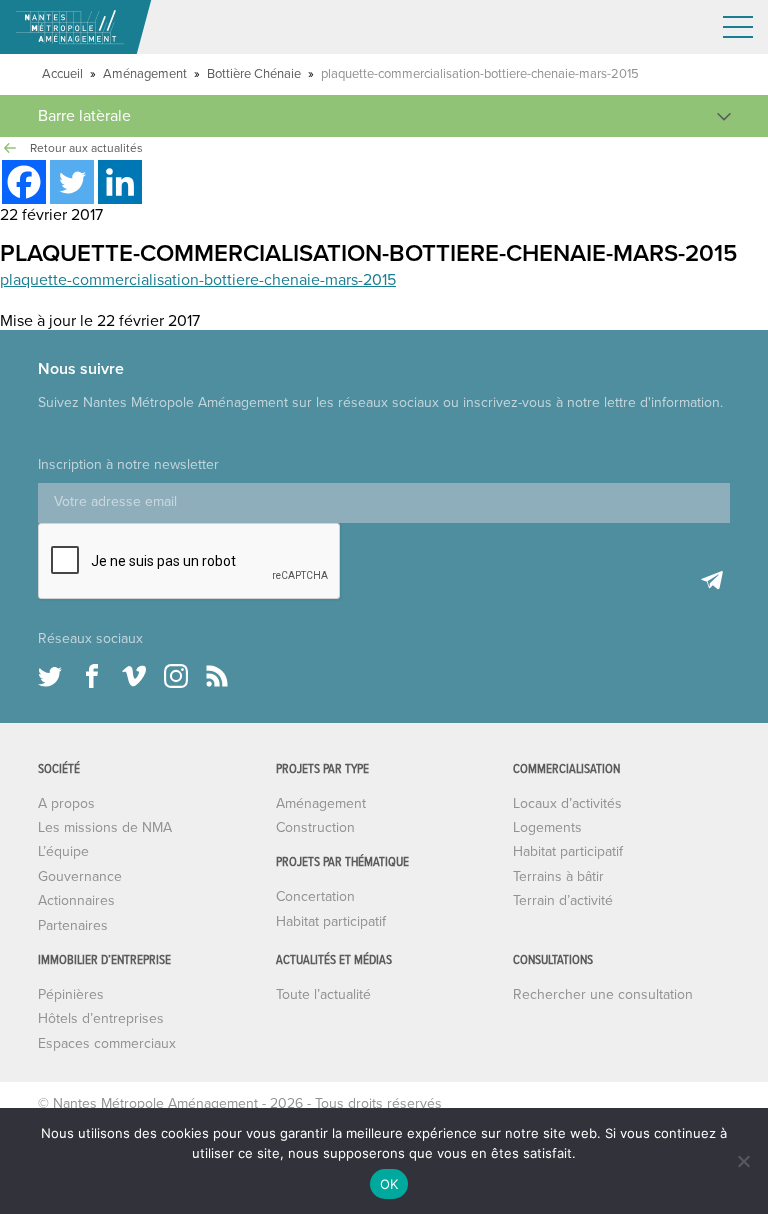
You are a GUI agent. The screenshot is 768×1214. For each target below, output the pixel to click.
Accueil (62, 74)
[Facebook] (24, 182)
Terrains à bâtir (558, 876)
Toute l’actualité (323, 994)
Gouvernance (80, 876)
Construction (315, 827)
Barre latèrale (84, 116)
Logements (547, 827)
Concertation (315, 896)
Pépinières (71, 994)
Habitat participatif (331, 921)
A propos (66, 803)
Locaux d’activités (567, 803)
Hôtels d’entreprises (101, 1018)
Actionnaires (76, 900)
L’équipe (63, 851)
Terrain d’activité (563, 900)
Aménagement (145, 74)
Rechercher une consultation (603, 994)
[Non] (743, 1161)
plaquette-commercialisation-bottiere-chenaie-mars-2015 (198, 280)
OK (389, 1184)
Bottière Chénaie (254, 74)
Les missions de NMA (105, 827)
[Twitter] (72, 182)
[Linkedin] (120, 182)
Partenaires (73, 925)
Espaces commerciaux (107, 1043)
